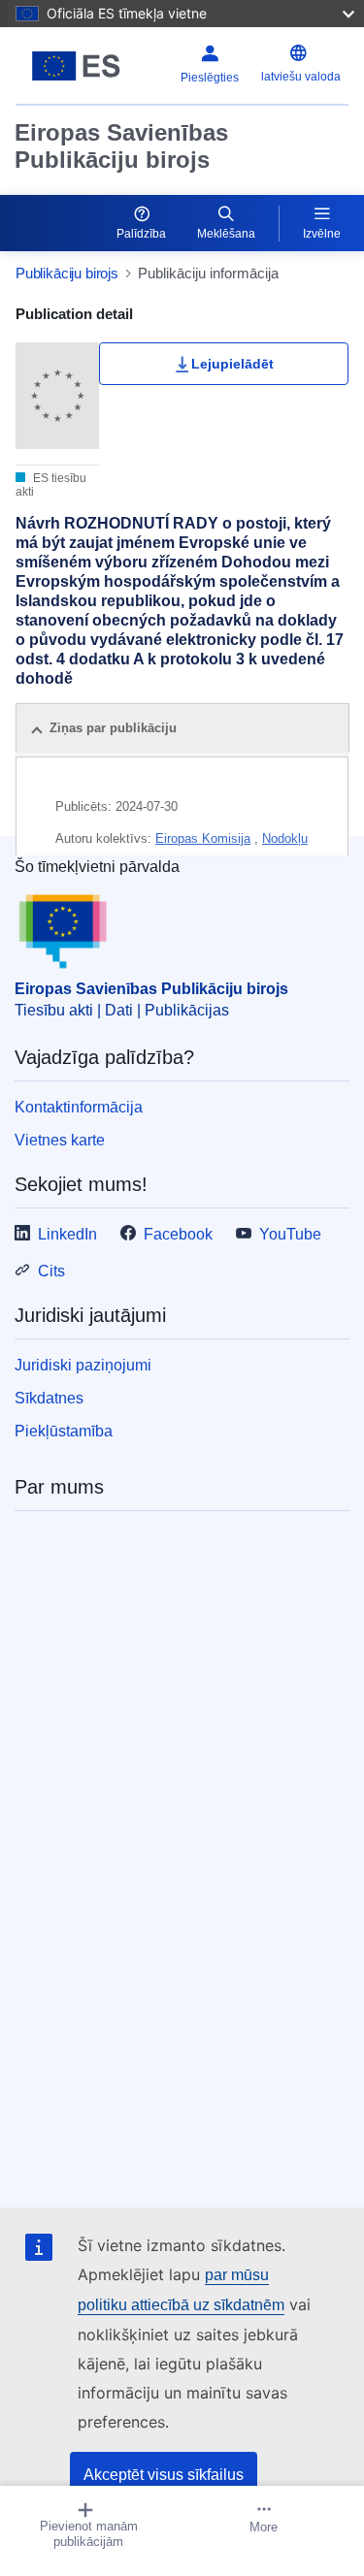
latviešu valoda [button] (301, 77)
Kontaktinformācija (79, 1107)
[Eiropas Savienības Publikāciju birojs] (76, 66)
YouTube (290, 1234)
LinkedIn (67, 1234)
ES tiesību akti (51, 485)
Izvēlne (322, 234)
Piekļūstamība (64, 1431)
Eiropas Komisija (203, 838)
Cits (51, 1271)
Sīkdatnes (49, 1398)
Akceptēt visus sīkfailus (164, 2475)
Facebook (178, 1234)
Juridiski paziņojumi (83, 1365)
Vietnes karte (60, 1140)
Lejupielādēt (232, 364)
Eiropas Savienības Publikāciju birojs (121, 146)
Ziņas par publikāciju (113, 728)
